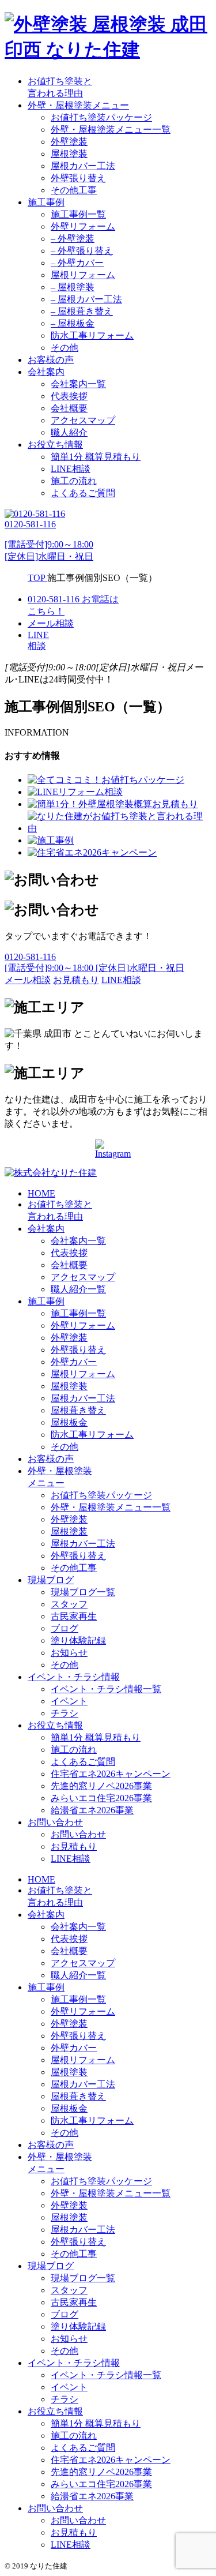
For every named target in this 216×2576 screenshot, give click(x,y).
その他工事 (74, 190)
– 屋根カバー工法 (86, 299)
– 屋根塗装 (73, 287)
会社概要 (69, 408)
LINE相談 (71, 469)
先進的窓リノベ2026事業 (101, 1786)
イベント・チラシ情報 (74, 1677)
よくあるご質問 (83, 493)
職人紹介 (69, 432)
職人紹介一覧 (78, 1289)
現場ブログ (51, 1580)
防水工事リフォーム (92, 335)
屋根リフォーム (83, 275)
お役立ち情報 (55, 445)
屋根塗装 (69, 154)
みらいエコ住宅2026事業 (101, 1798)
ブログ (65, 1628)
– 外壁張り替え (82, 251)
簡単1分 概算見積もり (96, 457)
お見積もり (74, 1846)
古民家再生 (74, 1616)
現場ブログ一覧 (83, 1592)
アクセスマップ (83, 420)
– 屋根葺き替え (82, 311)
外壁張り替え (78, 178)
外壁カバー (74, 1362)
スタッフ (69, 1604)
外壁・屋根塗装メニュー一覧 (111, 130)
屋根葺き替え (78, 1410)
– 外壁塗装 (73, 239)
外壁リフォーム (83, 226)
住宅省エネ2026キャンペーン (111, 1774)
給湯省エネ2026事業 (92, 1810)
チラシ (65, 1713)
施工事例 (46, 202)
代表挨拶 (69, 396)
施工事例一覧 (78, 214)
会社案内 (46, 372)
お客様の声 (51, 360)
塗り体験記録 (78, 1641)
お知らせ (69, 1653)
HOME (41, 1193)
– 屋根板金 (73, 323)
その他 (65, 348)
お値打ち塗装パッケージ (101, 117)
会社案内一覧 (78, 384)
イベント (69, 1701)
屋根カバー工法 (83, 166)
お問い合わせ (55, 1822)
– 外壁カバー (77, 263)
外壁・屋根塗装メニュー (78, 105)
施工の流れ (74, 481)
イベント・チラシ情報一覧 (106, 1689)
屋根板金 (69, 1422)
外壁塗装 (69, 142)
